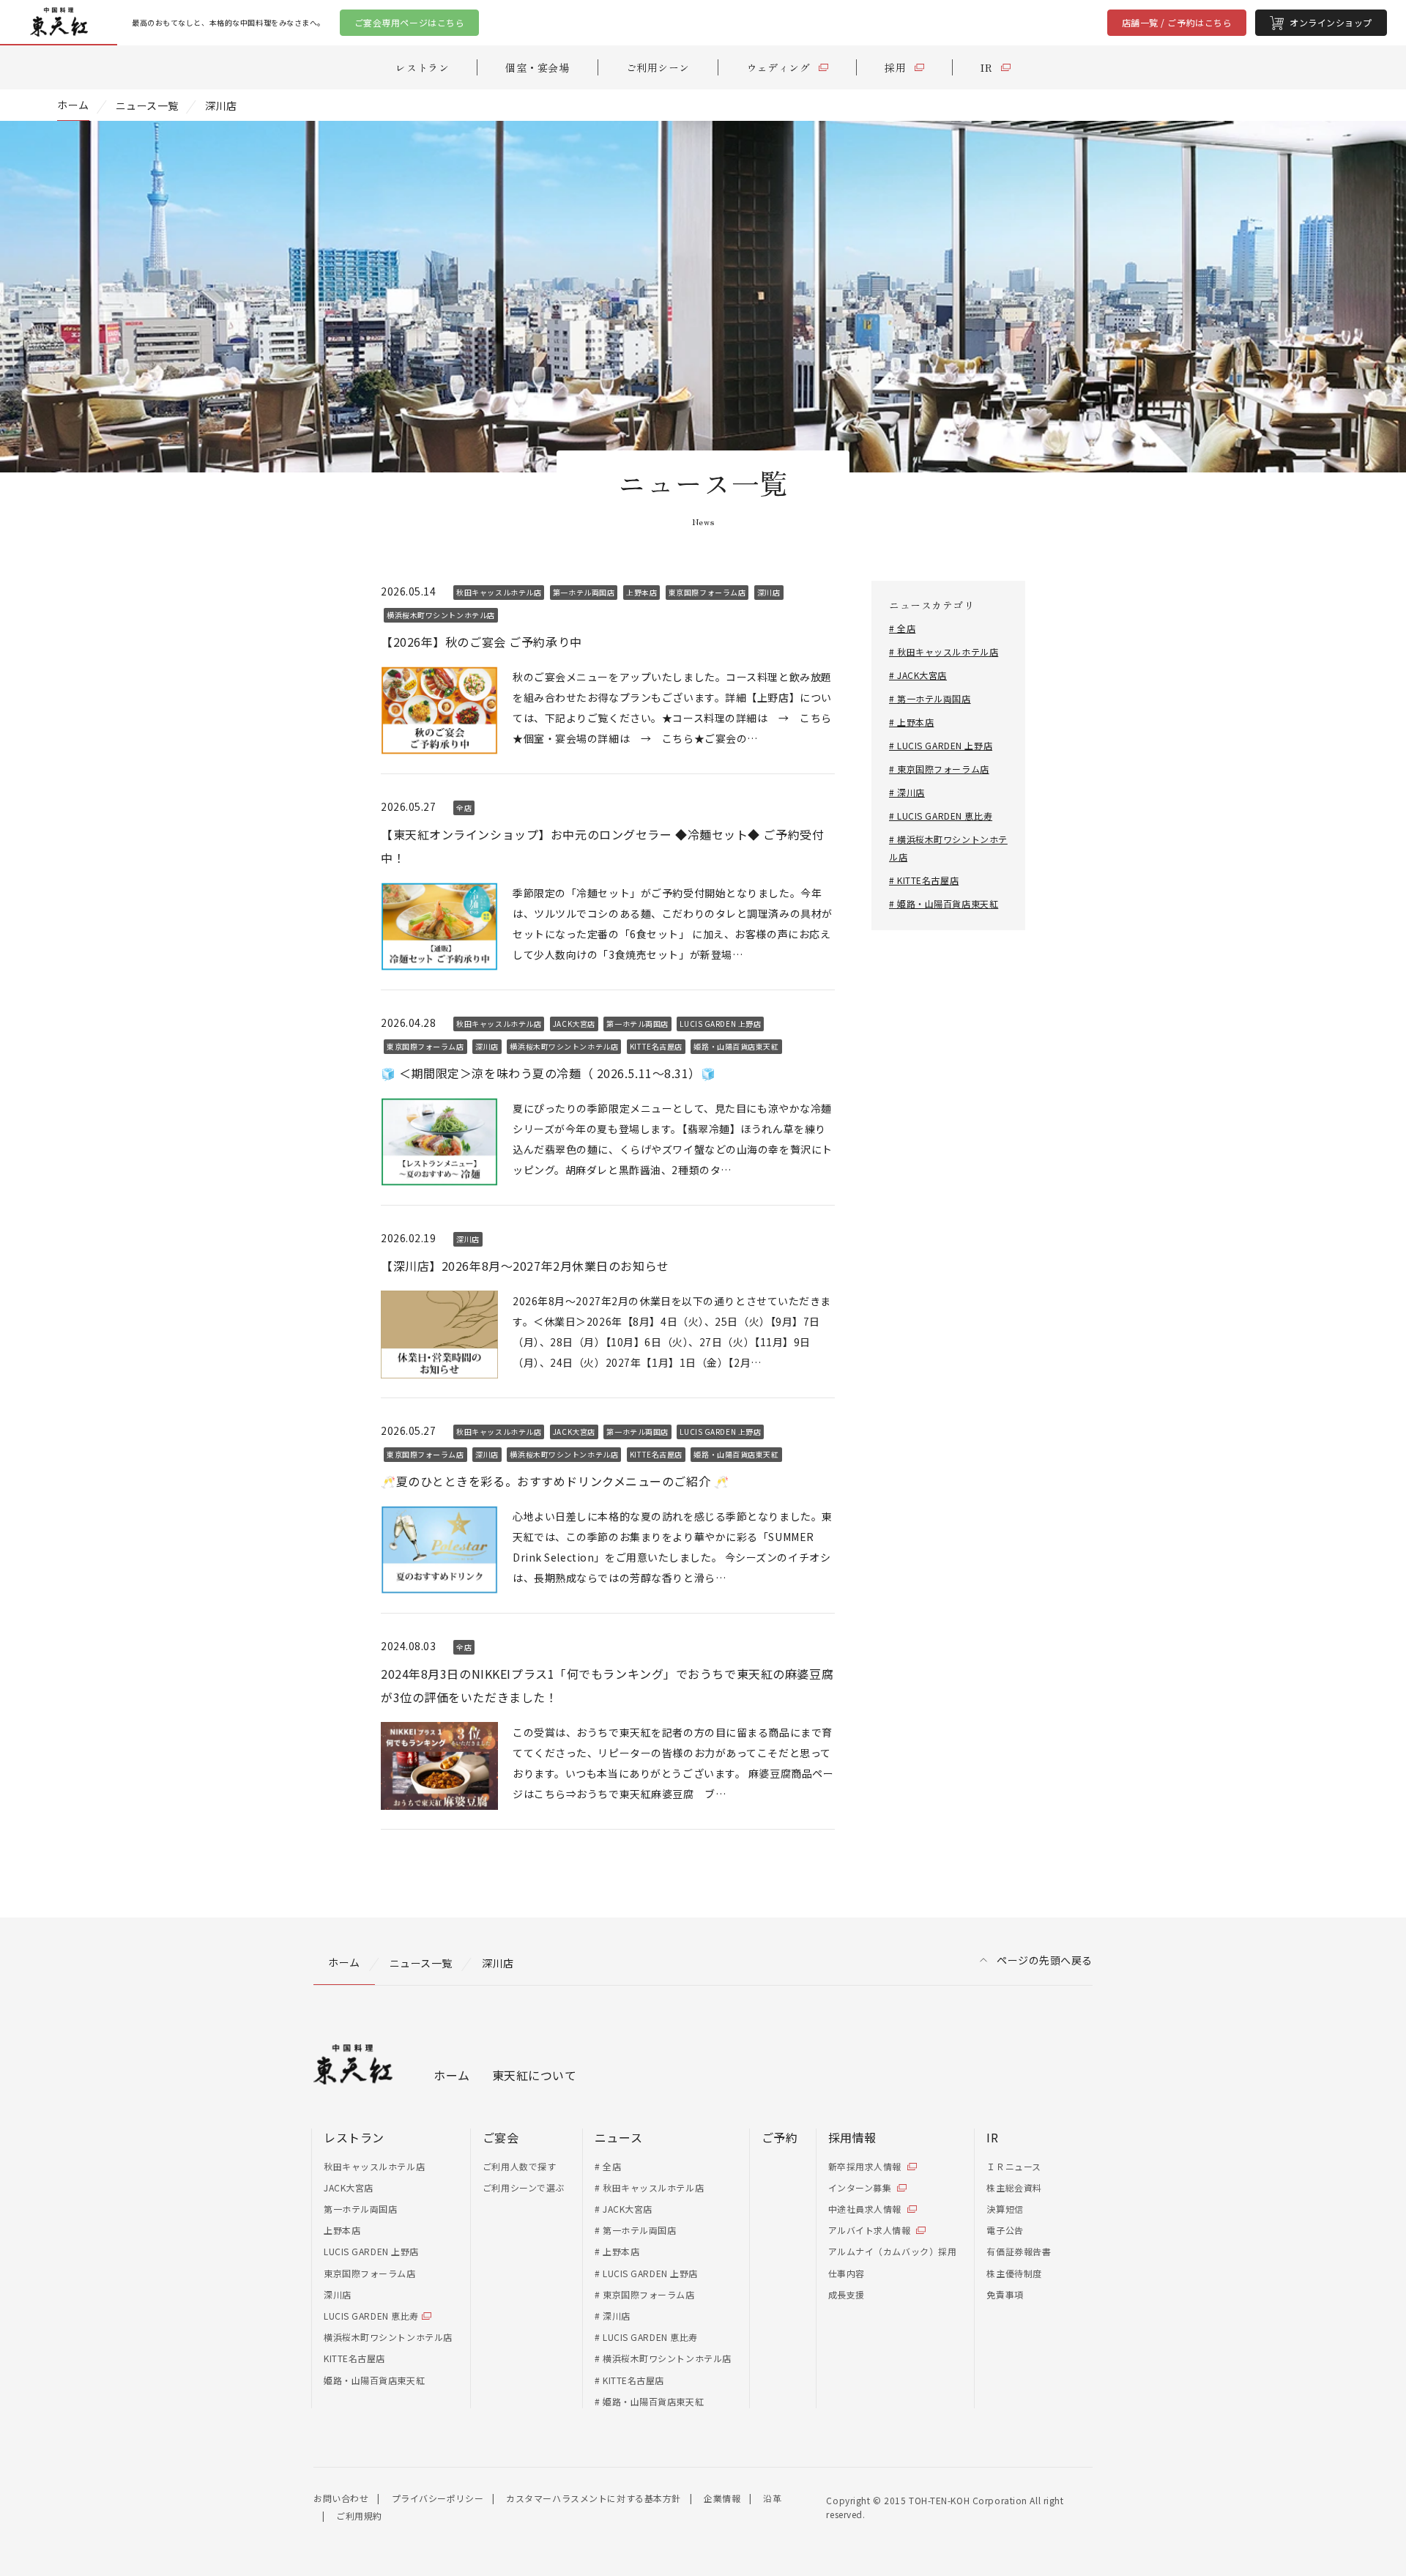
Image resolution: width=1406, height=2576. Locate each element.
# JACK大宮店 (918, 675)
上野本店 (342, 2230)
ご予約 (780, 2137)
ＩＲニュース (1013, 2166)
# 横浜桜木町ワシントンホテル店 (663, 2358)
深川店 (338, 2294)
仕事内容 (847, 2273)
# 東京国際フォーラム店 (939, 769)
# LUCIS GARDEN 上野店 (941, 745)
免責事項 (1005, 2294)
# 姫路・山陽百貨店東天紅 (944, 903)
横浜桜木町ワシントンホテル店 (388, 2337)
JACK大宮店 (349, 2187)
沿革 (772, 2498)
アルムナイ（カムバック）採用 (893, 2251)
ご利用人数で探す (519, 2166)
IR (992, 2137)
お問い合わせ (341, 2498)
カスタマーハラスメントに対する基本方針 (594, 2498)
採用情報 (852, 2137)
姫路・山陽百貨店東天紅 (374, 2380)
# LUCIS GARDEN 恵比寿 (941, 816)
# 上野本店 (911, 722)
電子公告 (1005, 2230)
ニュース (618, 2137)
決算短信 (1005, 2209)
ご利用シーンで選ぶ (524, 2187)
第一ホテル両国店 (360, 2209)
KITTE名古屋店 (354, 2358)
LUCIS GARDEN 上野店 (371, 2251)
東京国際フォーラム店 (370, 2273)
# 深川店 (907, 792)
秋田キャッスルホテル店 (374, 2166)
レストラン (354, 2137)
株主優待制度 (1014, 2273)
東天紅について (535, 2075)
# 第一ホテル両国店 (930, 698)
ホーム (452, 2075)
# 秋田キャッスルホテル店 (944, 652)
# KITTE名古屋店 (924, 880)
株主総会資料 (1014, 2187)
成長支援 (847, 2294)
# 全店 (902, 628)
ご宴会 (501, 2137)
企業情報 (722, 2498)
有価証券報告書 (1019, 2251)
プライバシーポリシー (438, 2498)
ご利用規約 (359, 2516)
